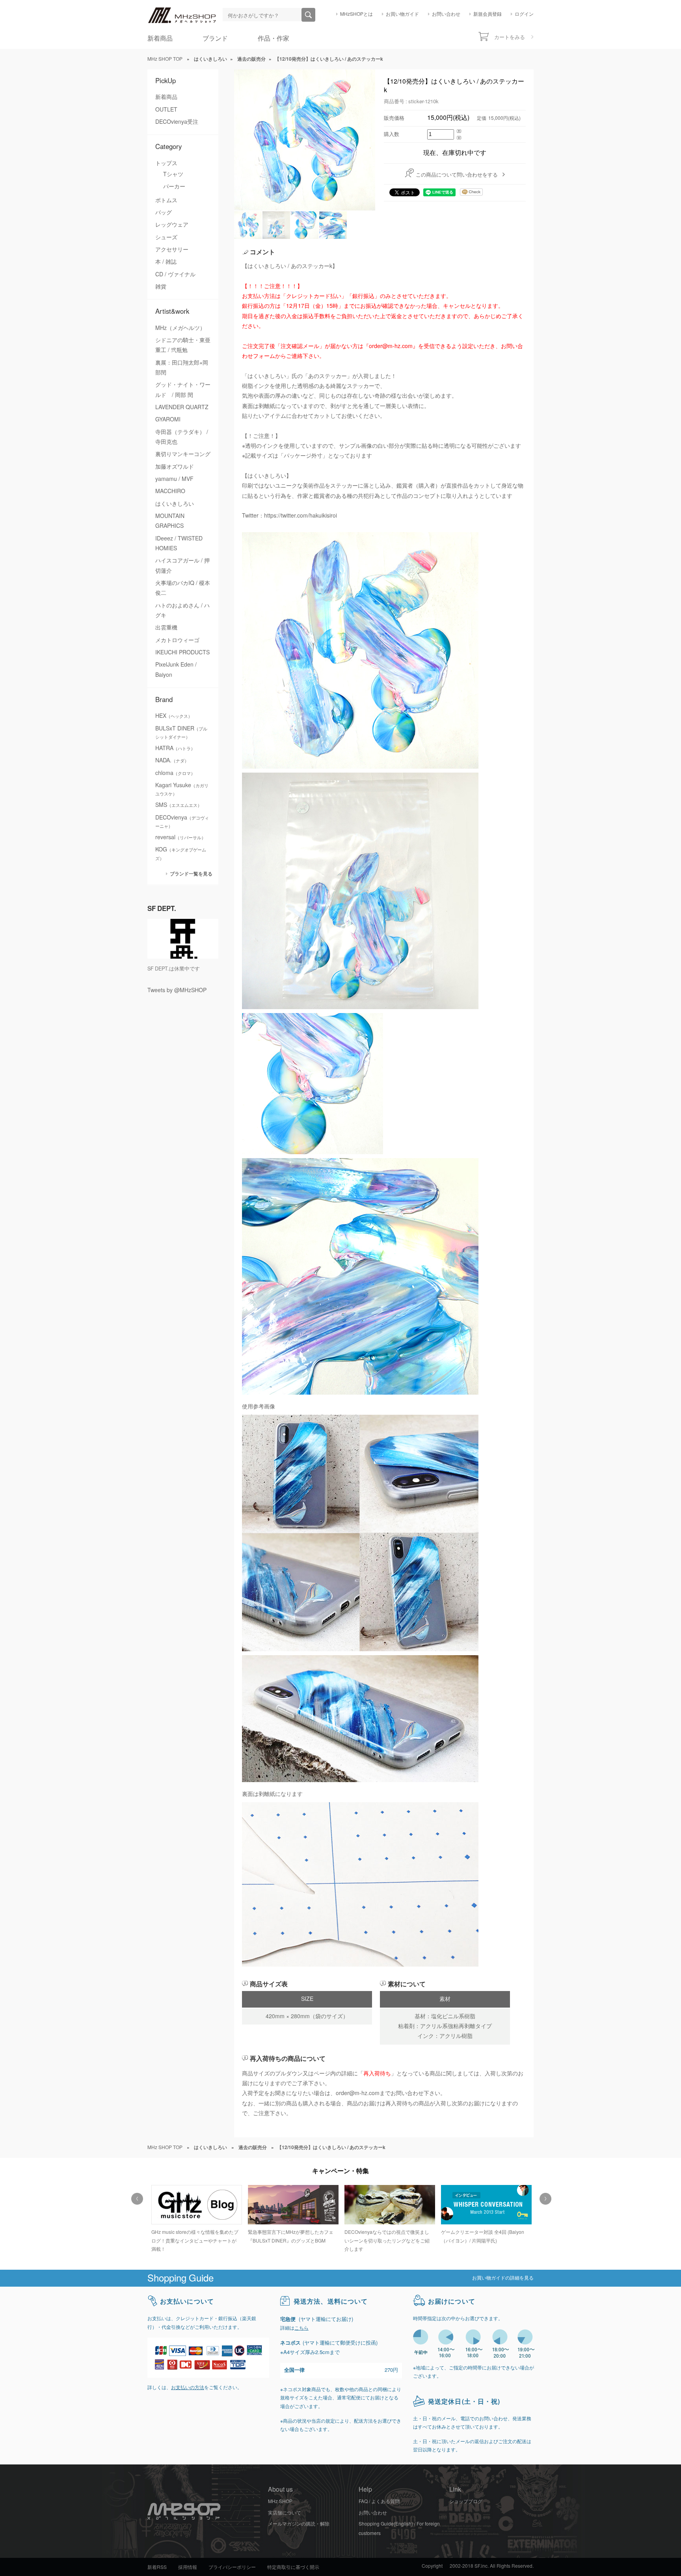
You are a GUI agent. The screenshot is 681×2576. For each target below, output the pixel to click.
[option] (196, 2215)
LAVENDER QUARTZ (182, 407)
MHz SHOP (280, 2501)
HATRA (175, 748)
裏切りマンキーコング (183, 454)
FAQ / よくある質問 (379, 2501)
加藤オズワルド (175, 467)
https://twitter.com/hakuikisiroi (300, 516)
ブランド (215, 38)
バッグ (164, 212)
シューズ (166, 237)
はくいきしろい (175, 504)
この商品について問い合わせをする (457, 175)
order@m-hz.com (358, 2093)
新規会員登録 (487, 14)
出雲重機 (166, 628)
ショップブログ (466, 2501)
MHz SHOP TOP (165, 59)
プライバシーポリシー (232, 2567)
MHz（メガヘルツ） (180, 328)
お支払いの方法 (188, 2388)
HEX (174, 716)
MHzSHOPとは (356, 14)
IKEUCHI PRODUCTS (182, 652)
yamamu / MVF (174, 479)
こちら (301, 2328)
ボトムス (166, 200)
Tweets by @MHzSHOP (177, 990)
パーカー (174, 186)
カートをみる (510, 37)
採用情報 (188, 2567)
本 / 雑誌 (166, 262)
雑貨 (161, 287)
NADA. (172, 760)
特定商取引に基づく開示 (293, 2567)
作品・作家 (274, 38)
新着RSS (157, 2567)
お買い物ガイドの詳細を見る (503, 2278)
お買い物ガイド (402, 14)
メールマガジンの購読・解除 (299, 2524)
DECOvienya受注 (177, 122)
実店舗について (285, 2513)
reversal (180, 837)
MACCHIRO (170, 491)
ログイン (524, 14)
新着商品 (160, 38)
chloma (175, 773)
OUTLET (166, 110)
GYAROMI (168, 419)
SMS (179, 805)
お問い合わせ (446, 14)
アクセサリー (172, 250)
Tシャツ (173, 174)
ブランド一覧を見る (191, 874)
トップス (166, 163)
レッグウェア (172, 225)
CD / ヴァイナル (175, 274)
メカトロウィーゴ (177, 640)
